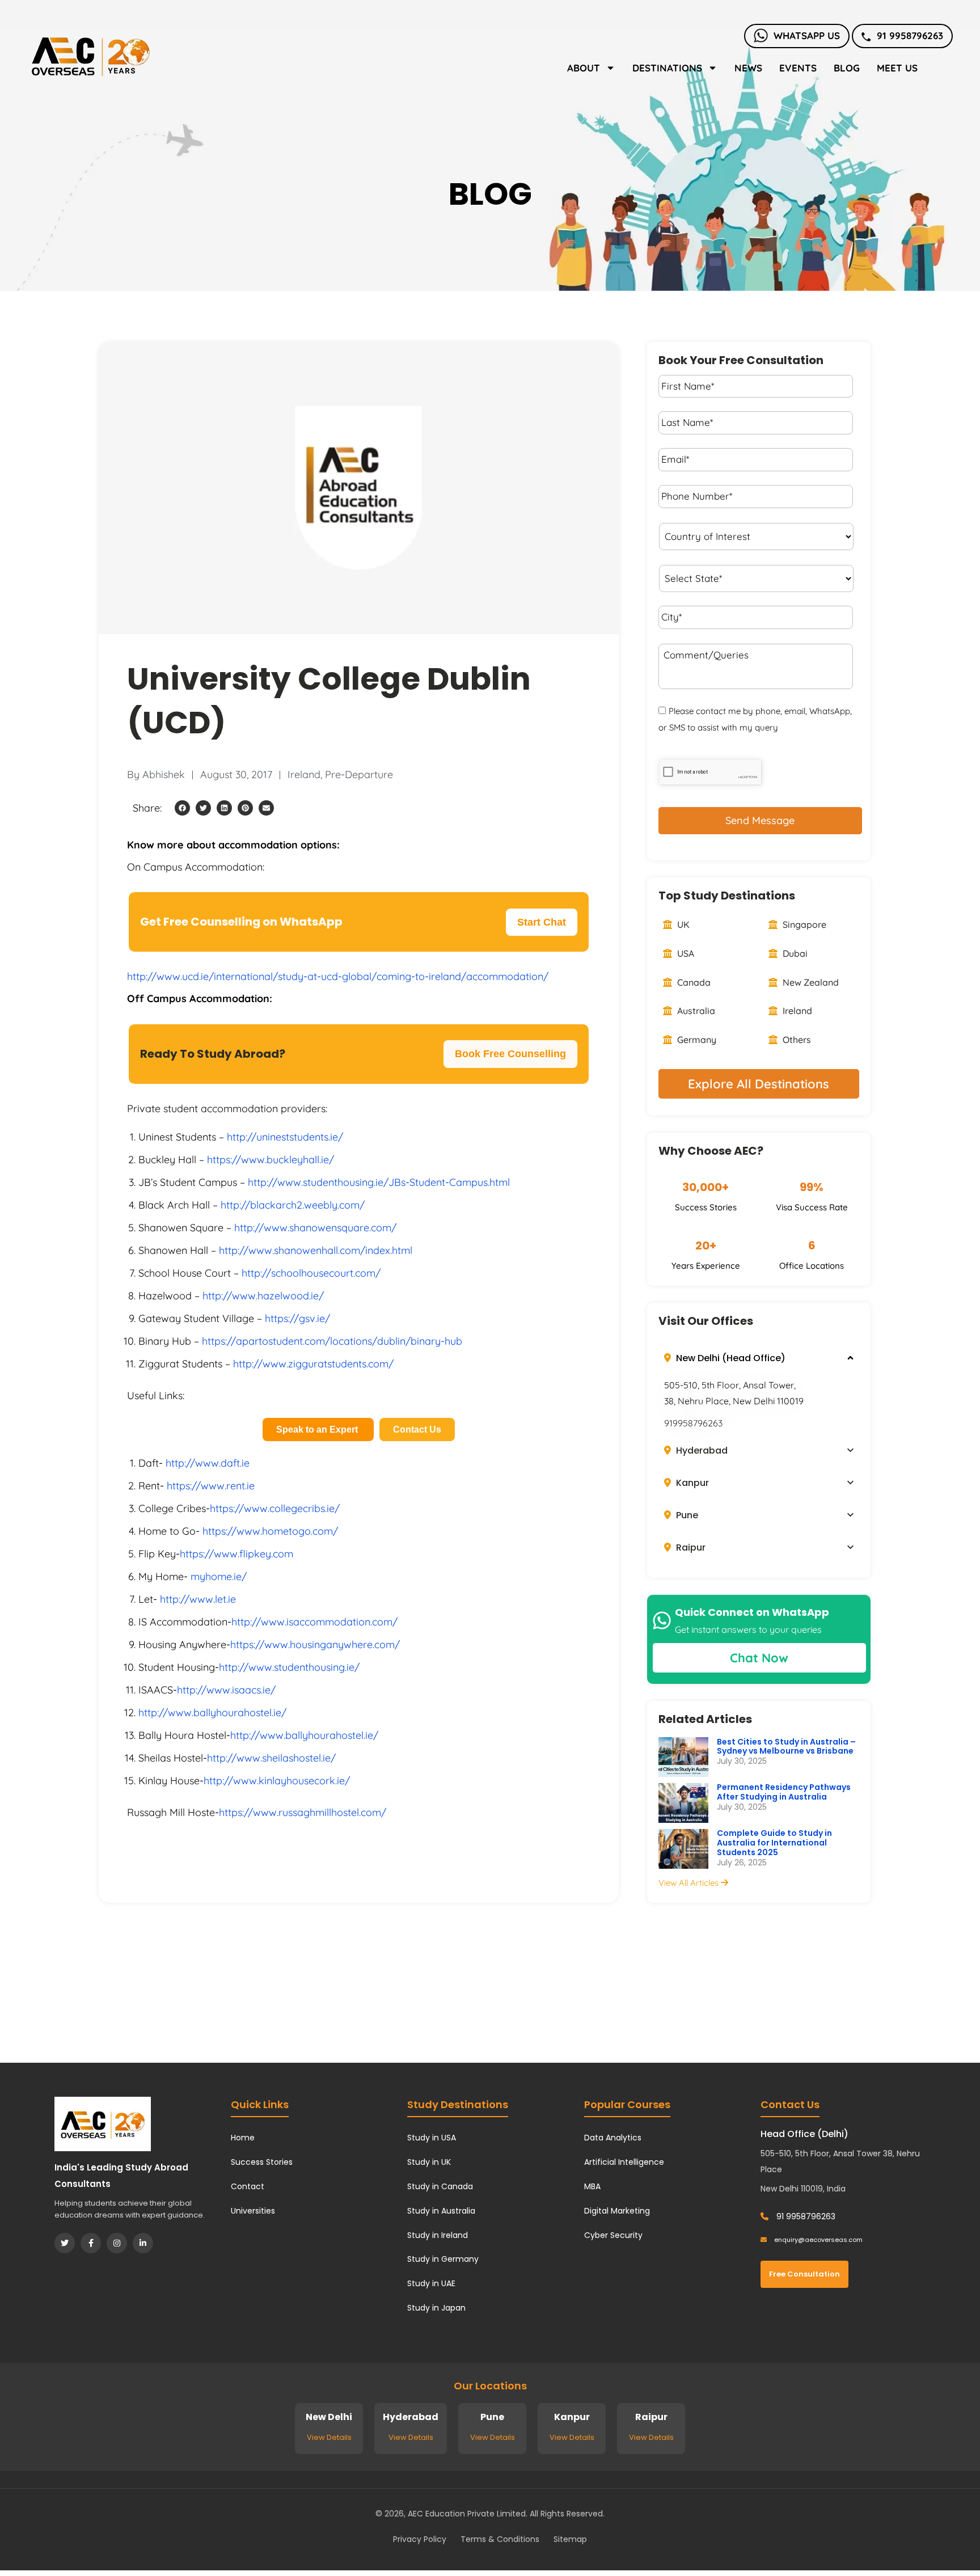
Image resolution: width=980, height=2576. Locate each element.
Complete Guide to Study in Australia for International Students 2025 (774, 1843)
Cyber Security (613, 2235)
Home (243, 2138)
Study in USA (432, 2138)
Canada (693, 982)
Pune (686, 1515)
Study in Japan (436, 2308)
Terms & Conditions (500, 2539)
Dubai (794, 953)
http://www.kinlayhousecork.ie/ (277, 1781)
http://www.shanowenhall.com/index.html (316, 1250)
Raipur (690, 1547)
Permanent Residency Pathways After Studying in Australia (784, 1792)
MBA (592, 2186)
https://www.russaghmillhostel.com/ (303, 1812)
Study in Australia (441, 2211)
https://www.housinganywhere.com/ (315, 1644)
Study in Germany (443, 2259)
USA (685, 953)
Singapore (803, 924)
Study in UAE (431, 2283)
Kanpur (691, 1483)
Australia (695, 1011)
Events (798, 68)
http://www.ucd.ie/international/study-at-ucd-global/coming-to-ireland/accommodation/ (338, 976)
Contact (248, 2186)
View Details (329, 2437)
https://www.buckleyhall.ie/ (271, 1160)
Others (796, 1040)
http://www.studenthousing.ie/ (289, 1667)
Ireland (304, 774)
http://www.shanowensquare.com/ (315, 1228)
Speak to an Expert (318, 1430)
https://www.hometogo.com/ (270, 1531)
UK (682, 924)
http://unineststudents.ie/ (285, 1137)
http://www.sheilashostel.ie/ (271, 1758)
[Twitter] (65, 2243)
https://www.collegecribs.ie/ (275, 1508)
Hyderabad (701, 1450)
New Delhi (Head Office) (730, 1358)
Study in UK (429, 2162)
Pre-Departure (359, 774)
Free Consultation (804, 2274)
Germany (696, 1040)
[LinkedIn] (143, 2243)
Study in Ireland (438, 2235)
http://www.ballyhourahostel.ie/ (212, 1713)
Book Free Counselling (510, 1054)
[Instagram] (117, 2243)
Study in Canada (440, 2186)
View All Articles (690, 1883)
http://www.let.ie (198, 1599)
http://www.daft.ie (208, 1463)
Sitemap (570, 2539)
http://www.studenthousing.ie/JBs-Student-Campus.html (379, 1182)
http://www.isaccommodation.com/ (314, 1622)
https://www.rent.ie (211, 1486)
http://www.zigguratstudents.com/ (313, 1364)
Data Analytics (613, 2138)
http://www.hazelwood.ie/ (263, 1296)
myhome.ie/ (219, 1576)
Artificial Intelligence (624, 2162)
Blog (847, 68)
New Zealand (810, 982)
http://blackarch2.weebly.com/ (293, 1205)
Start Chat (542, 922)
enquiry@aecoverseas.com (818, 2240)
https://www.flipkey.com (236, 1554)
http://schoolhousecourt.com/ (311, 1273)
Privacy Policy (420, 2539)
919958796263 (693, 1423)
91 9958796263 (910, 35)
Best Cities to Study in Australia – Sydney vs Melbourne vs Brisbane (786, 1747)
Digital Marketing (617, 2211)
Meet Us (897, 68)
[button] (182, 808)
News (748, 68)
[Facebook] (91, 2243)
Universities (253, 2211)
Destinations (667, 68)
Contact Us (417, 1430)
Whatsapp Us (807, 35)
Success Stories (262, 2162)
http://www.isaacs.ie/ (226, 1690)
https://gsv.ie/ (297, 1318)
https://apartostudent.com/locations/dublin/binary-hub (332, 1341)
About (584, 68)
